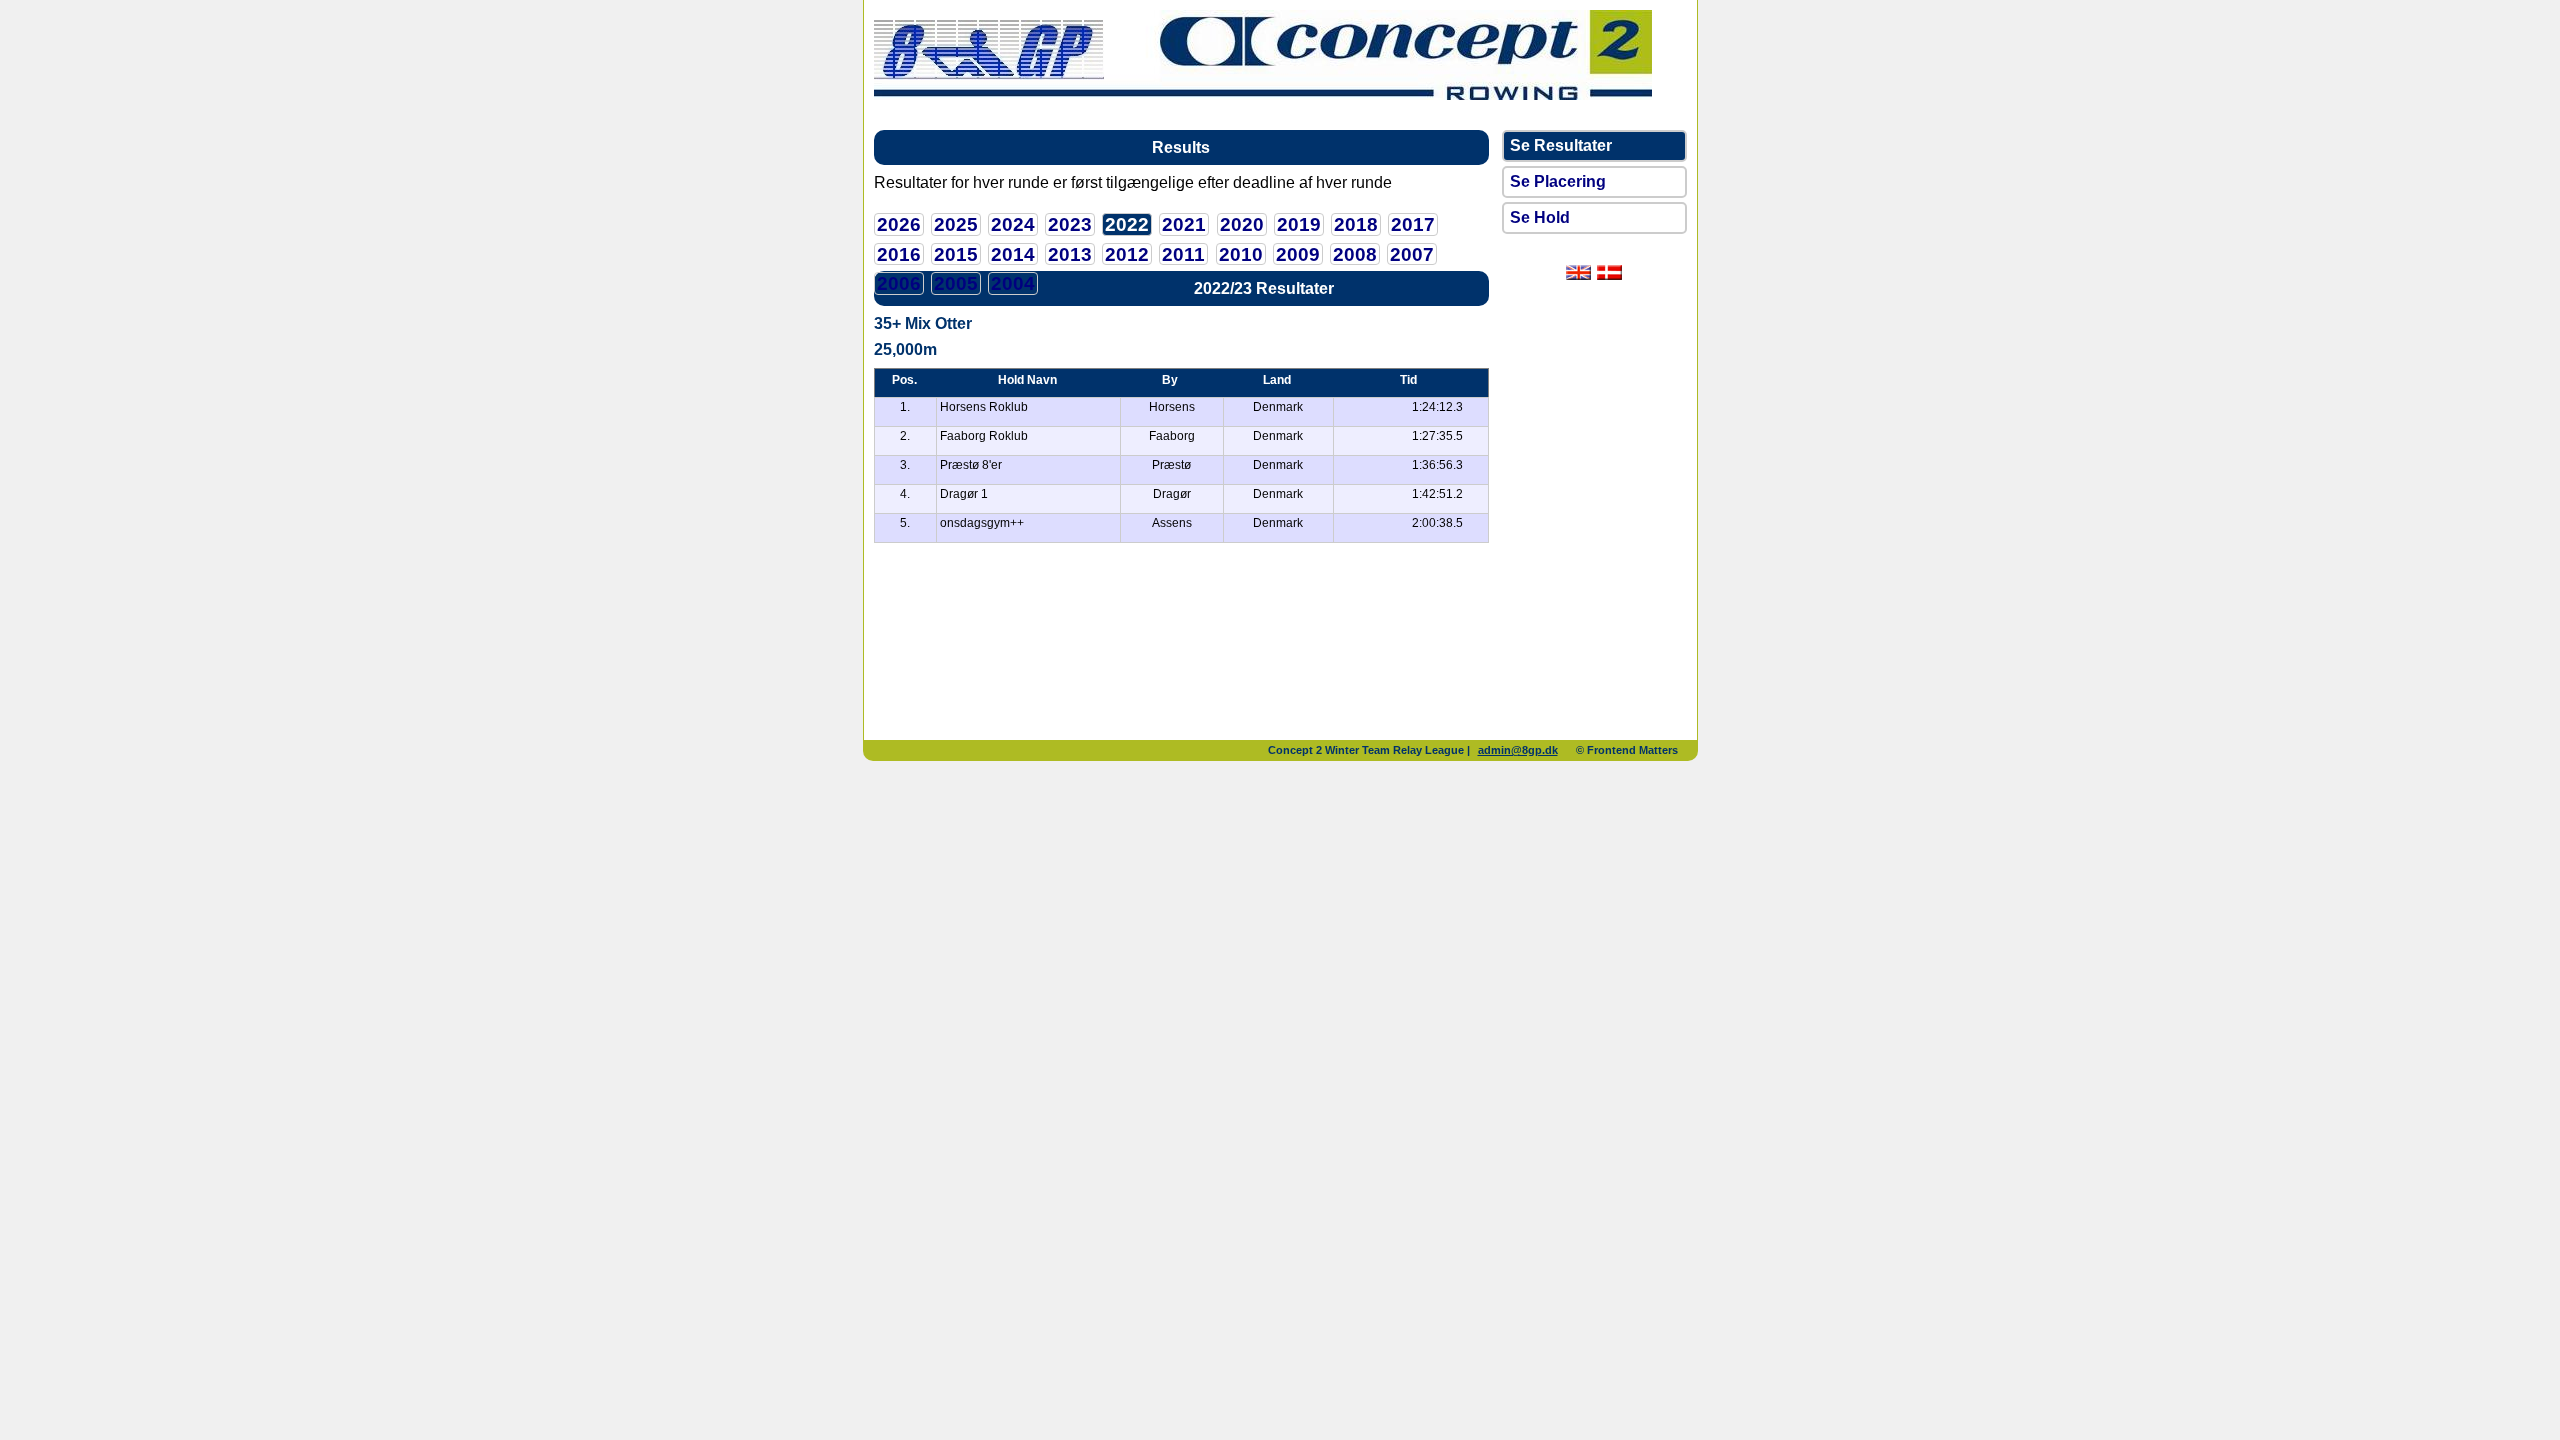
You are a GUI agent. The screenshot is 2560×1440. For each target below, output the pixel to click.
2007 (1412, 254)
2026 (899, 224)
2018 (1356, 224)
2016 (899, 254)
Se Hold (1540, 217)
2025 (956, 224)
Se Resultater (1561, 145)
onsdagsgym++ (982, 523)
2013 (1070, 254)
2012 (1127, 254)
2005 (956, 283)
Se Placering (1558, 181)
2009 (1298, 254)
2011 (1183, 254)
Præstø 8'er (971, 465)
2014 (1013, 254)
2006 (899, 283)
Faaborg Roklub (984, 436)
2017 (1413, 224)
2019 (1299, 224)
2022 (1127, 224)
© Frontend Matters (1627, 750)
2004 (1013, 283)
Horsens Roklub (984, 407)
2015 (956, 254)
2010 (1241, 254)
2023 (1070, 224)
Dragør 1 (964, 494)
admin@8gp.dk (1518, 750)
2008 (1355, 254)
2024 (1013, 224)
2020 (1242, 224)
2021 (1184, 224)
